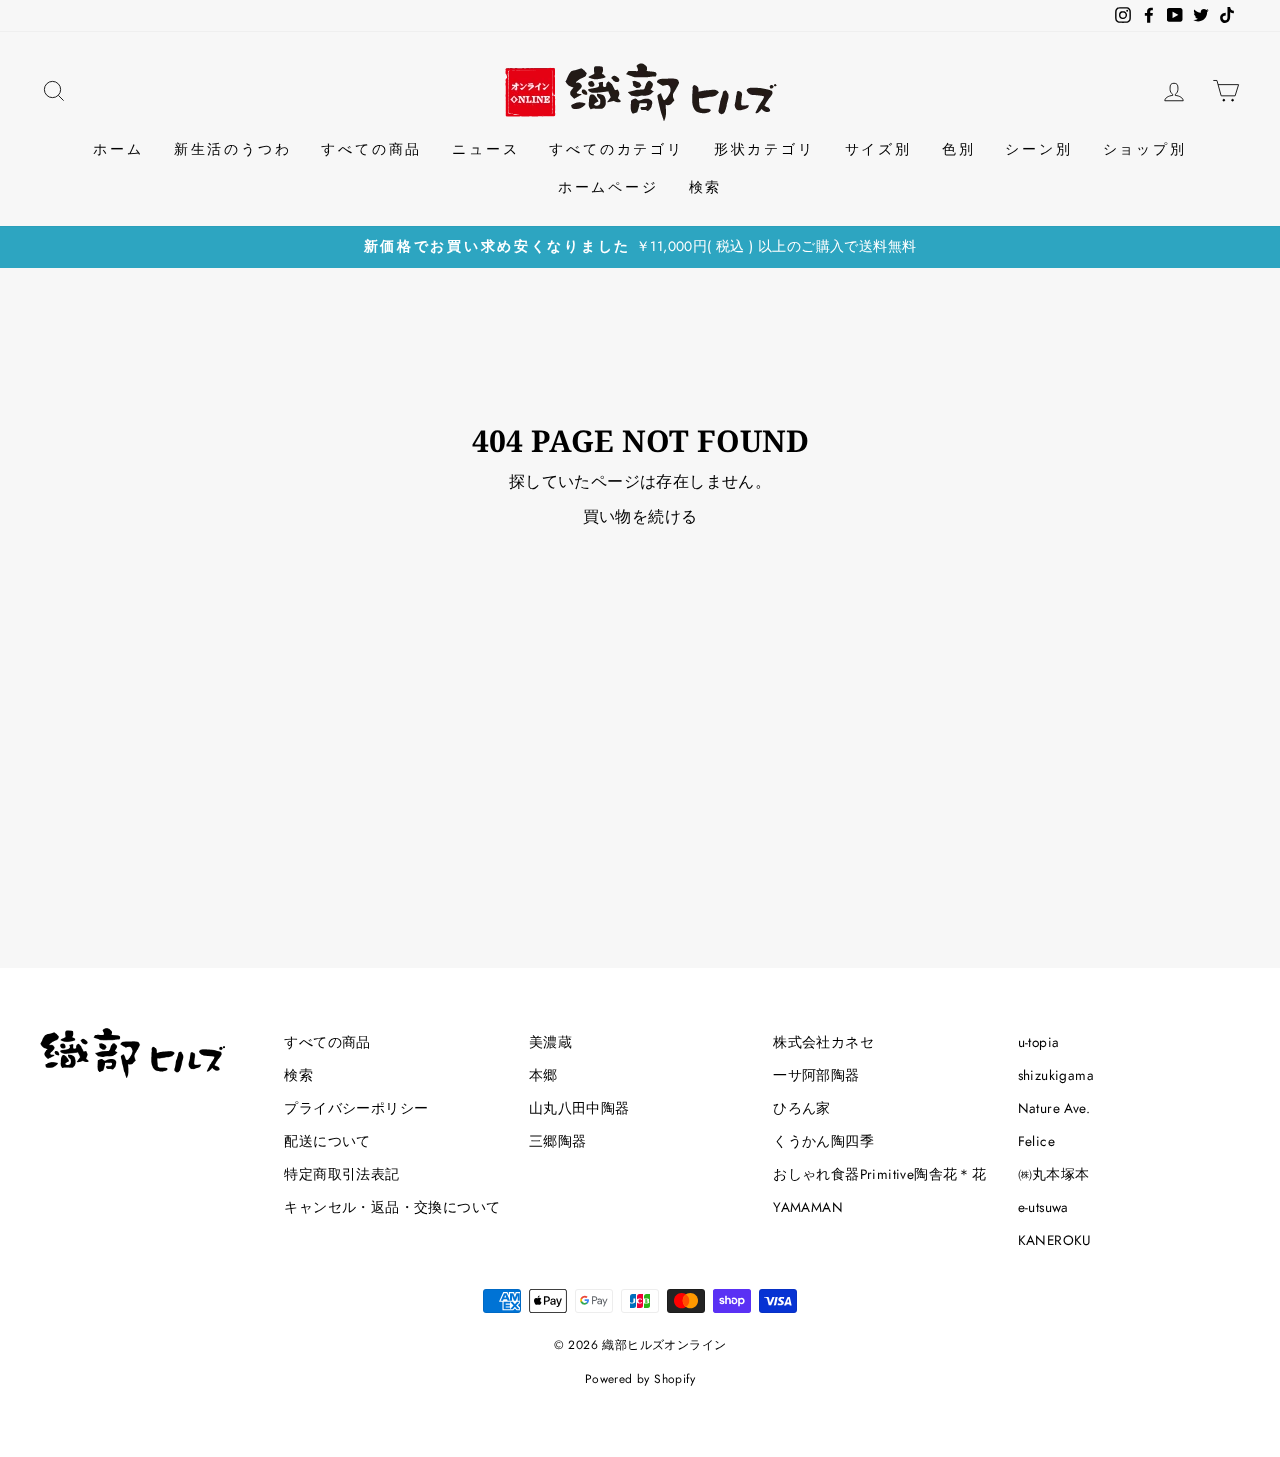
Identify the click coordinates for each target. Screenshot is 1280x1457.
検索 (706, 187)
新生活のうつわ (233, 149)
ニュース (485, 149)
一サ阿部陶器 (816, 1075)
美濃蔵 (550, 1042)
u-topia (1039, 1042)
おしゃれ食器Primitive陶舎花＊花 (879, 1174)
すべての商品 (371, 149)
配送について (327, 1141)
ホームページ (608, 187)
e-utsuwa (1043, 1207)
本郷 (543, 1075)
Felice (1036, 1141)
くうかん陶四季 (823, 1141)
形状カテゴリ (764, 149)
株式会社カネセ (823, 1042)
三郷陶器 (558, 1141)
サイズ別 (878, 149)
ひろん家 (802, 1108)
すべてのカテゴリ (616, 149)
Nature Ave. (1054, 1108)
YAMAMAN (808, 1207)
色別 (959, 149)
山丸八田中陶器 (579, 1108)
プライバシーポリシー (356, 1108)
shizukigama (1056, 1075)
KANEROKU (1055, 1240)
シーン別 (1038, 149)
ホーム (118, 149)
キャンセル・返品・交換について (392, 1207)
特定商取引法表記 (341, 1174)
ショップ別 (1145, 149)
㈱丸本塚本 (1054, 1174)
